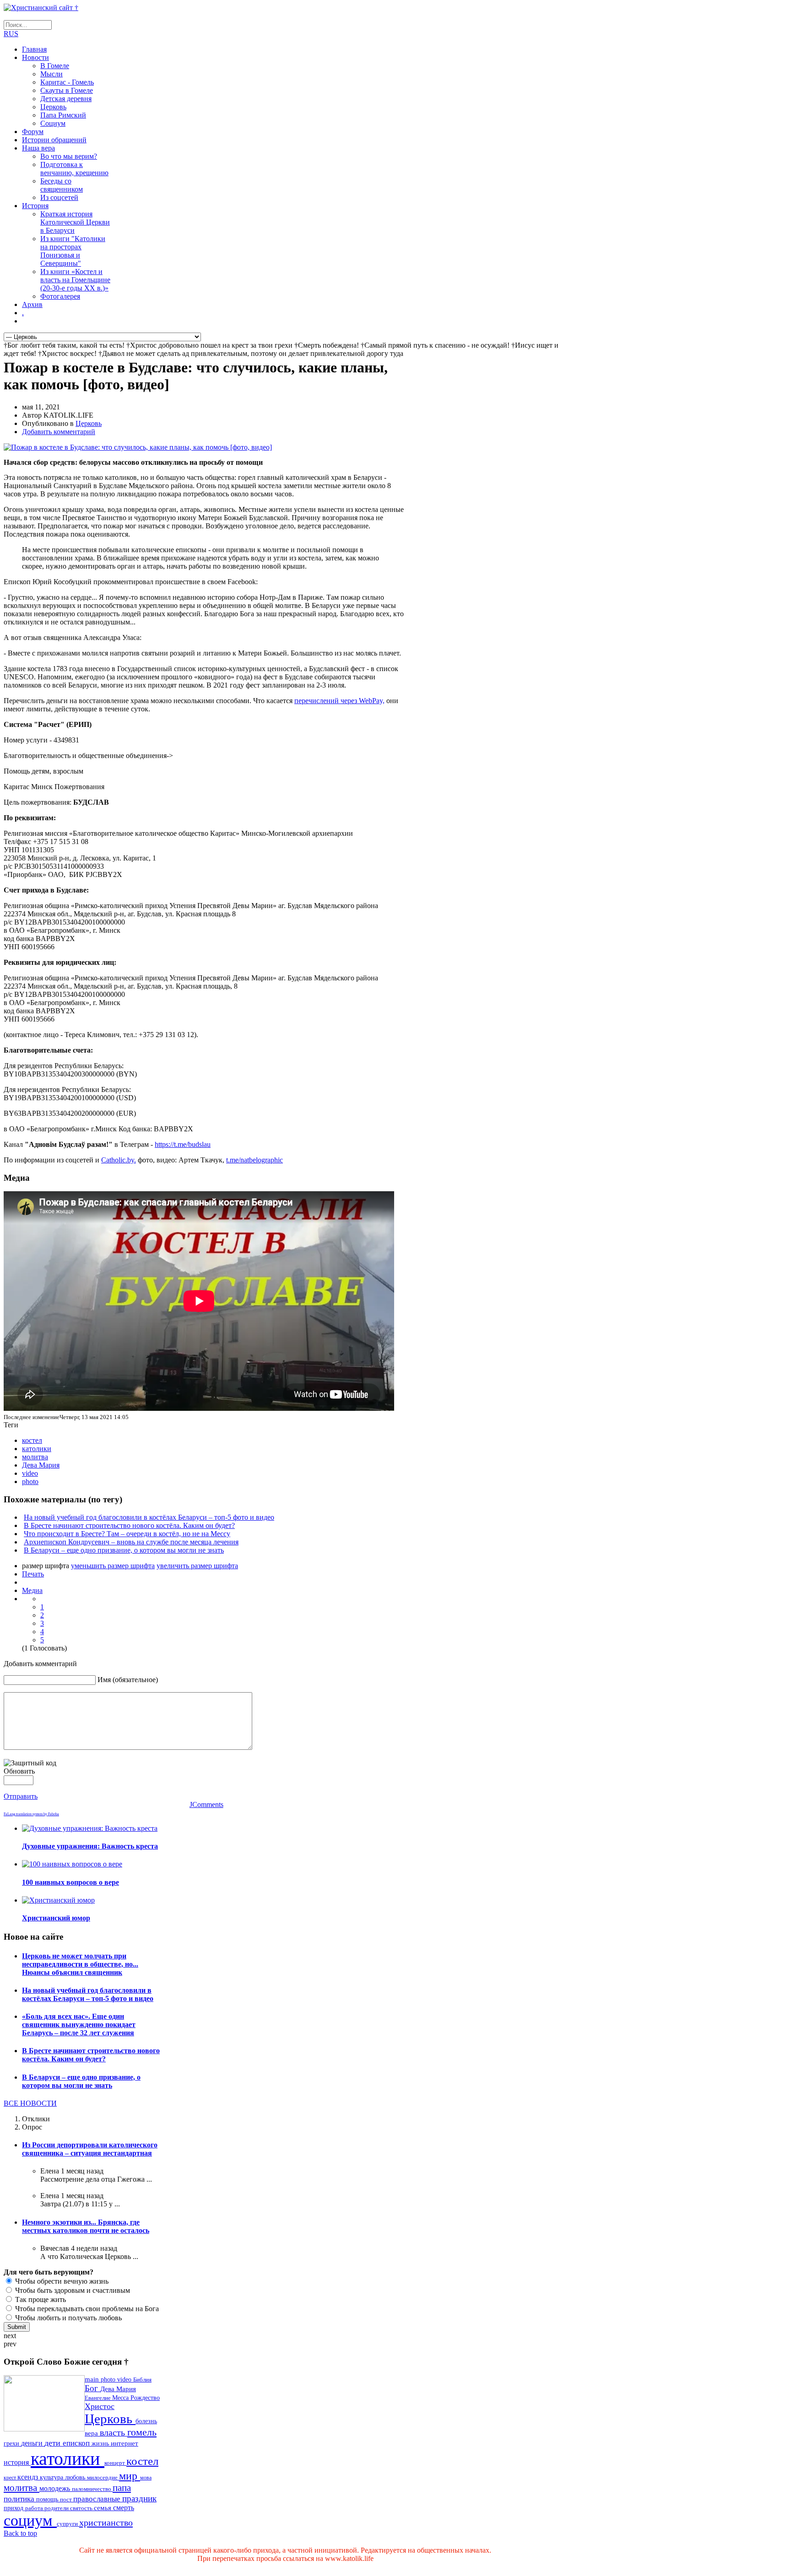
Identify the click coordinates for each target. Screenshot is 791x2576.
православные (98, 2499)
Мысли (51, 74)
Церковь (53, 107)
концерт (115, 2463)
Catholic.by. (119, 1160)
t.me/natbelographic (255, 1160)
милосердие (103, 2477)
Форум (33, 132)
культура (52, 2477)
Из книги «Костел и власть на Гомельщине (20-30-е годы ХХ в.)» (75, 280)
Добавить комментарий (59, 432)
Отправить (21, 1796)
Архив (32, 304)
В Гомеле (55, 66)
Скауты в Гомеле (67, 90)
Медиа (32, 1590)
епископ (77, 2443)
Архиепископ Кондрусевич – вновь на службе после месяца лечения (131, 1542)
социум (30, 2520)
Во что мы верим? (69, 156)
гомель (142, 2432)
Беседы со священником (62, 185)
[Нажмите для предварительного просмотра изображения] (138, 447)
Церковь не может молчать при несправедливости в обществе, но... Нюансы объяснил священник (80, 1964)
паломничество (92, 2489)
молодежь (56, 2488)
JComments (206, 1804)
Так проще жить (40, 2299)
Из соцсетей (59, 197)
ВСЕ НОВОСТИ (30, 2103)
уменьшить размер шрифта (113, 1566)
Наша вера (38, 148)
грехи (12, 2444)
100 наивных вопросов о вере (70, 1882)
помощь (48, 2499)
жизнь (101, 2443)
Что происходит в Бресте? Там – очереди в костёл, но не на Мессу (127, 1534)
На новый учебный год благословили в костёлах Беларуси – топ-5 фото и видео (149, 1517)
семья (103, 2508)
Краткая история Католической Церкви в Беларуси (75, 222)
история (17, 2462)
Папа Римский (63, 115)
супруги (68, 2524)
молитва (35, 1457)
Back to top (20, 2533)
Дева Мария (41, 1465)
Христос (100, 2406)
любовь (76, 2477)
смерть (124, 2508)
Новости (35, 57)
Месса (121, 2398)
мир (130, 2476)
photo (30, 1482)
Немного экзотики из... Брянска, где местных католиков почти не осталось (86, 2226)
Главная (34, 49)
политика (20, 2499)
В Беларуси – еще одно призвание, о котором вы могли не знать (124, 1550)
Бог (92, 2388)
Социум (53, 123)
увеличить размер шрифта (197, 1566)
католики (37, 1449)
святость (82, 2508)
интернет (125, 2443)
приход (14, 2508)
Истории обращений (54, 140)
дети (54, 2443)
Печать (33, 1574)
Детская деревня (66, 99)
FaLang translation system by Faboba (31, 1814)
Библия (142, 2380)
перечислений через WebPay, (339, 701)
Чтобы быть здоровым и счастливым (72, 2290)
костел (32, 1440)
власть (114, 2433)
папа (122, 2487)
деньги (33, 2443)
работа (35, 2508)
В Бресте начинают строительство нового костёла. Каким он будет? (129, 1525)
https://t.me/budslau (183, 1144)
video (30, 1473)
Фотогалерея (60, 296)
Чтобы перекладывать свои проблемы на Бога (86, 2309)
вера (92, 2433)
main (93, 2379)
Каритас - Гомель (67, 82)
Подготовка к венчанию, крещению (74, 169)
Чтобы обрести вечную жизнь (61, 2281)
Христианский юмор (56, 1918)
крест (11, 2478)
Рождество (145, 2398)
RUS (11, 34)
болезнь (146, 2421)
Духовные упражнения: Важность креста (90, 1846)
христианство (106, 2522)
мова (146, 2478)
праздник (139, 2498)
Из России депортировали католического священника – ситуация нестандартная (90, 2149)
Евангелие (98, 2398)
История (35, 206)
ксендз (29, 2477)
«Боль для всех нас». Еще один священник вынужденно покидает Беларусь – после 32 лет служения (79, 2025)
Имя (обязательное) (128, 1680)
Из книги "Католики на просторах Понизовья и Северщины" (73, 251)
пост (67, 2499)
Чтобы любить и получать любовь (68, 2318)
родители (57, 2508)
